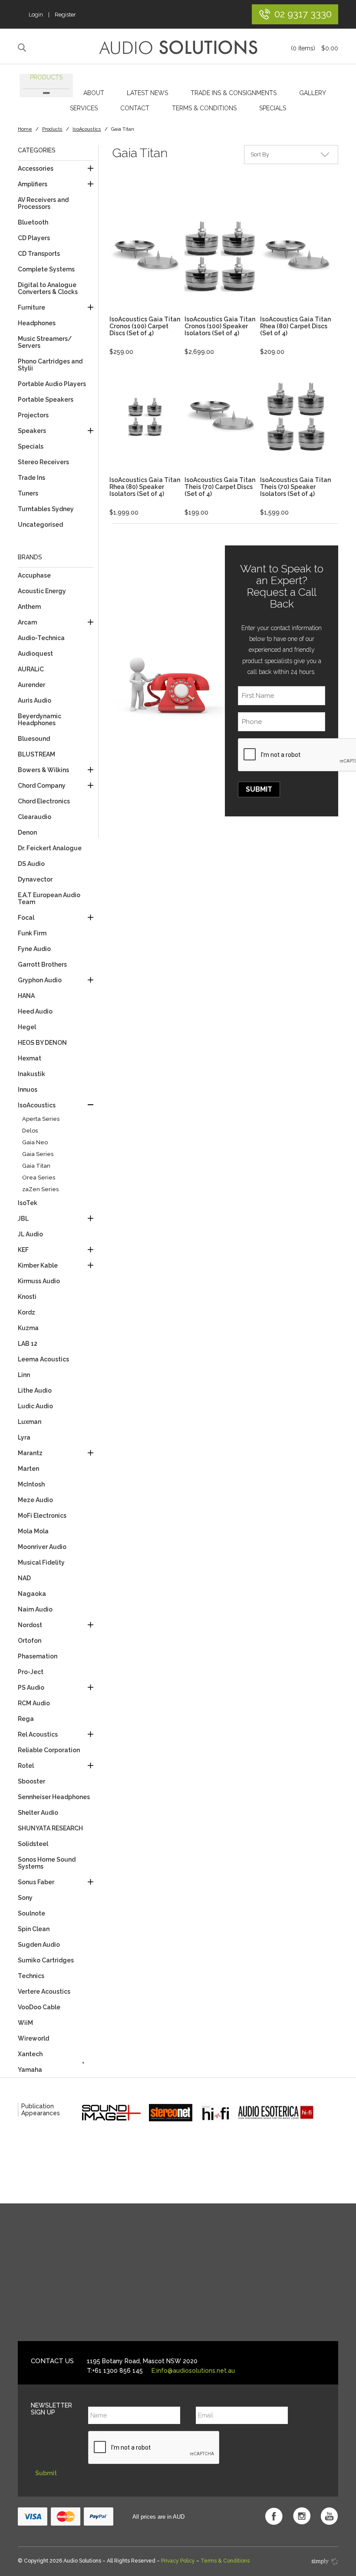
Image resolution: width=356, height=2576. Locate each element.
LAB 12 (28, 1344)
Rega (26, 1719)
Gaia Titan (36, 1166)
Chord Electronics (44, 801)
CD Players (34, 238)
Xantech (30, 2054)
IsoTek (28, 1203)
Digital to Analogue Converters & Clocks (48, 288)
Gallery (313, 93)
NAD (24, 1578)
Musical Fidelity (41, 1562)
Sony (25, 1898)
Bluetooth (33, 222)
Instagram (302, 2516)
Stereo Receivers (43, 462)
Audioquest (35, 654)
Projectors (33, 415)
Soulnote (31, 1913)
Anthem (29, 607)
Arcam (27, 622)
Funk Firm (32, 933)
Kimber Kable (38, 1265)
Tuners (28, 493)
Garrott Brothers (42, 964)
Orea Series (39, 1177)
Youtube (330, 2516)
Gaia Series (38, 1154)
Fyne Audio (34, 949)
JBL (23, 1219)
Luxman (30, 1422)
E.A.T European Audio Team (49, 898)
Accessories (36, 168)
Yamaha (30, 2070)
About (94, 93)
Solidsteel (33, 1844)
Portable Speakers (46, 400)
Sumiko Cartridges (46, 1960)
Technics (31, 1976)
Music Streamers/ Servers (45, 342)
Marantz (30, 1453)
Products (46, 77)
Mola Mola (33, 1531)
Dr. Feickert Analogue (50, 848)
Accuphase (34, 575)
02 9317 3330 (303, 14)
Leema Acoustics (43, 1359)
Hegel (27, 1027)
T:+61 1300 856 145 (115, 2371)
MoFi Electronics (42, 1516)
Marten (28, 1469)
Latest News (147, 93)
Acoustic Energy (42, 591)
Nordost (30, 1625)
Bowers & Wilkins (43, 770)
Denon (27, 832)
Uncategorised (40, 525)
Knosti (27, 1297)
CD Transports (39, 254)
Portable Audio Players (52, 384)
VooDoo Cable (39, 2007)
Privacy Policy (178, 2561)
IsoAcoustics (87, 129)
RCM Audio (34, 1703)
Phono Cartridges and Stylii (50, 365)
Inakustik (31, 1074)
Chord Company (42, 786)
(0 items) (315, 48)
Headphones (37, 323)
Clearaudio (35, 817)
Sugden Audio (39, 1945)
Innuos (28, 1090)
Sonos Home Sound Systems (47, 1863)
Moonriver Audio (42, 1547)
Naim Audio (35, 1609)
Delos (30, 1131)
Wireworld (33, 2038)
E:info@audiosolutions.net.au (193, 2371)
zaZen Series (40, 1189)
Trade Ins (31, 478)
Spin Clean (34, 1929)
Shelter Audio (38, 1813)
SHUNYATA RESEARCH (50, 1828)
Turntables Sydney (46, 509)
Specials (273, 108)
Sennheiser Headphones (54, 1797)
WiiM (25, 2023)
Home (25, 129)
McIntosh (31, 1484)
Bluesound (34, 739)
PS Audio (31, 1688)
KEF (23, 1250)
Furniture (31, 307)
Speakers (32, 431)
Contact (135, 108)
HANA (26, 996)
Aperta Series (41, 1119)
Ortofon (30, 1641)
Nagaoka (32, 1594)
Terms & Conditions (204, 108)
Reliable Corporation (49, 1750)
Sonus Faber (36, 1882)
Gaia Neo (35, 1142)
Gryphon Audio (40, 980)
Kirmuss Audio (39, 1281)
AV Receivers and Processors (43, 203)
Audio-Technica (41, 638)
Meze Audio (35, 1500)
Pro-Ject (31, 1672)
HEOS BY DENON (42, 1043)
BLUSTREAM (36, 754)
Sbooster (31, 1781)
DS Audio (31, 864)
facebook (274, 2516)
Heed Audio (35, 1011)
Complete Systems (46, 269)
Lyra (24, 1437)
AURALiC (31, 669)
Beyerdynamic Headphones (40, 720)
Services (84, 108)
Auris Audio (35, 700)
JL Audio (30, 1234)
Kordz (26, 1312)
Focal (26, 918)
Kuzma (28, 1328)
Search (23, 48)
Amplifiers (33, 184)
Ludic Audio (35, 1406)
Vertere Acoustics (44, 1991)
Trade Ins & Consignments (234, 93)
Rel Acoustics (38, 1734)
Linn (24, 1375)
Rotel (26, 1766)
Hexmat (30, 1058)
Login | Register (52, 15)
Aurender (31, 685)
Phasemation (38, 1656)
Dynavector (35, 879)
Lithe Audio (35, 1390)
